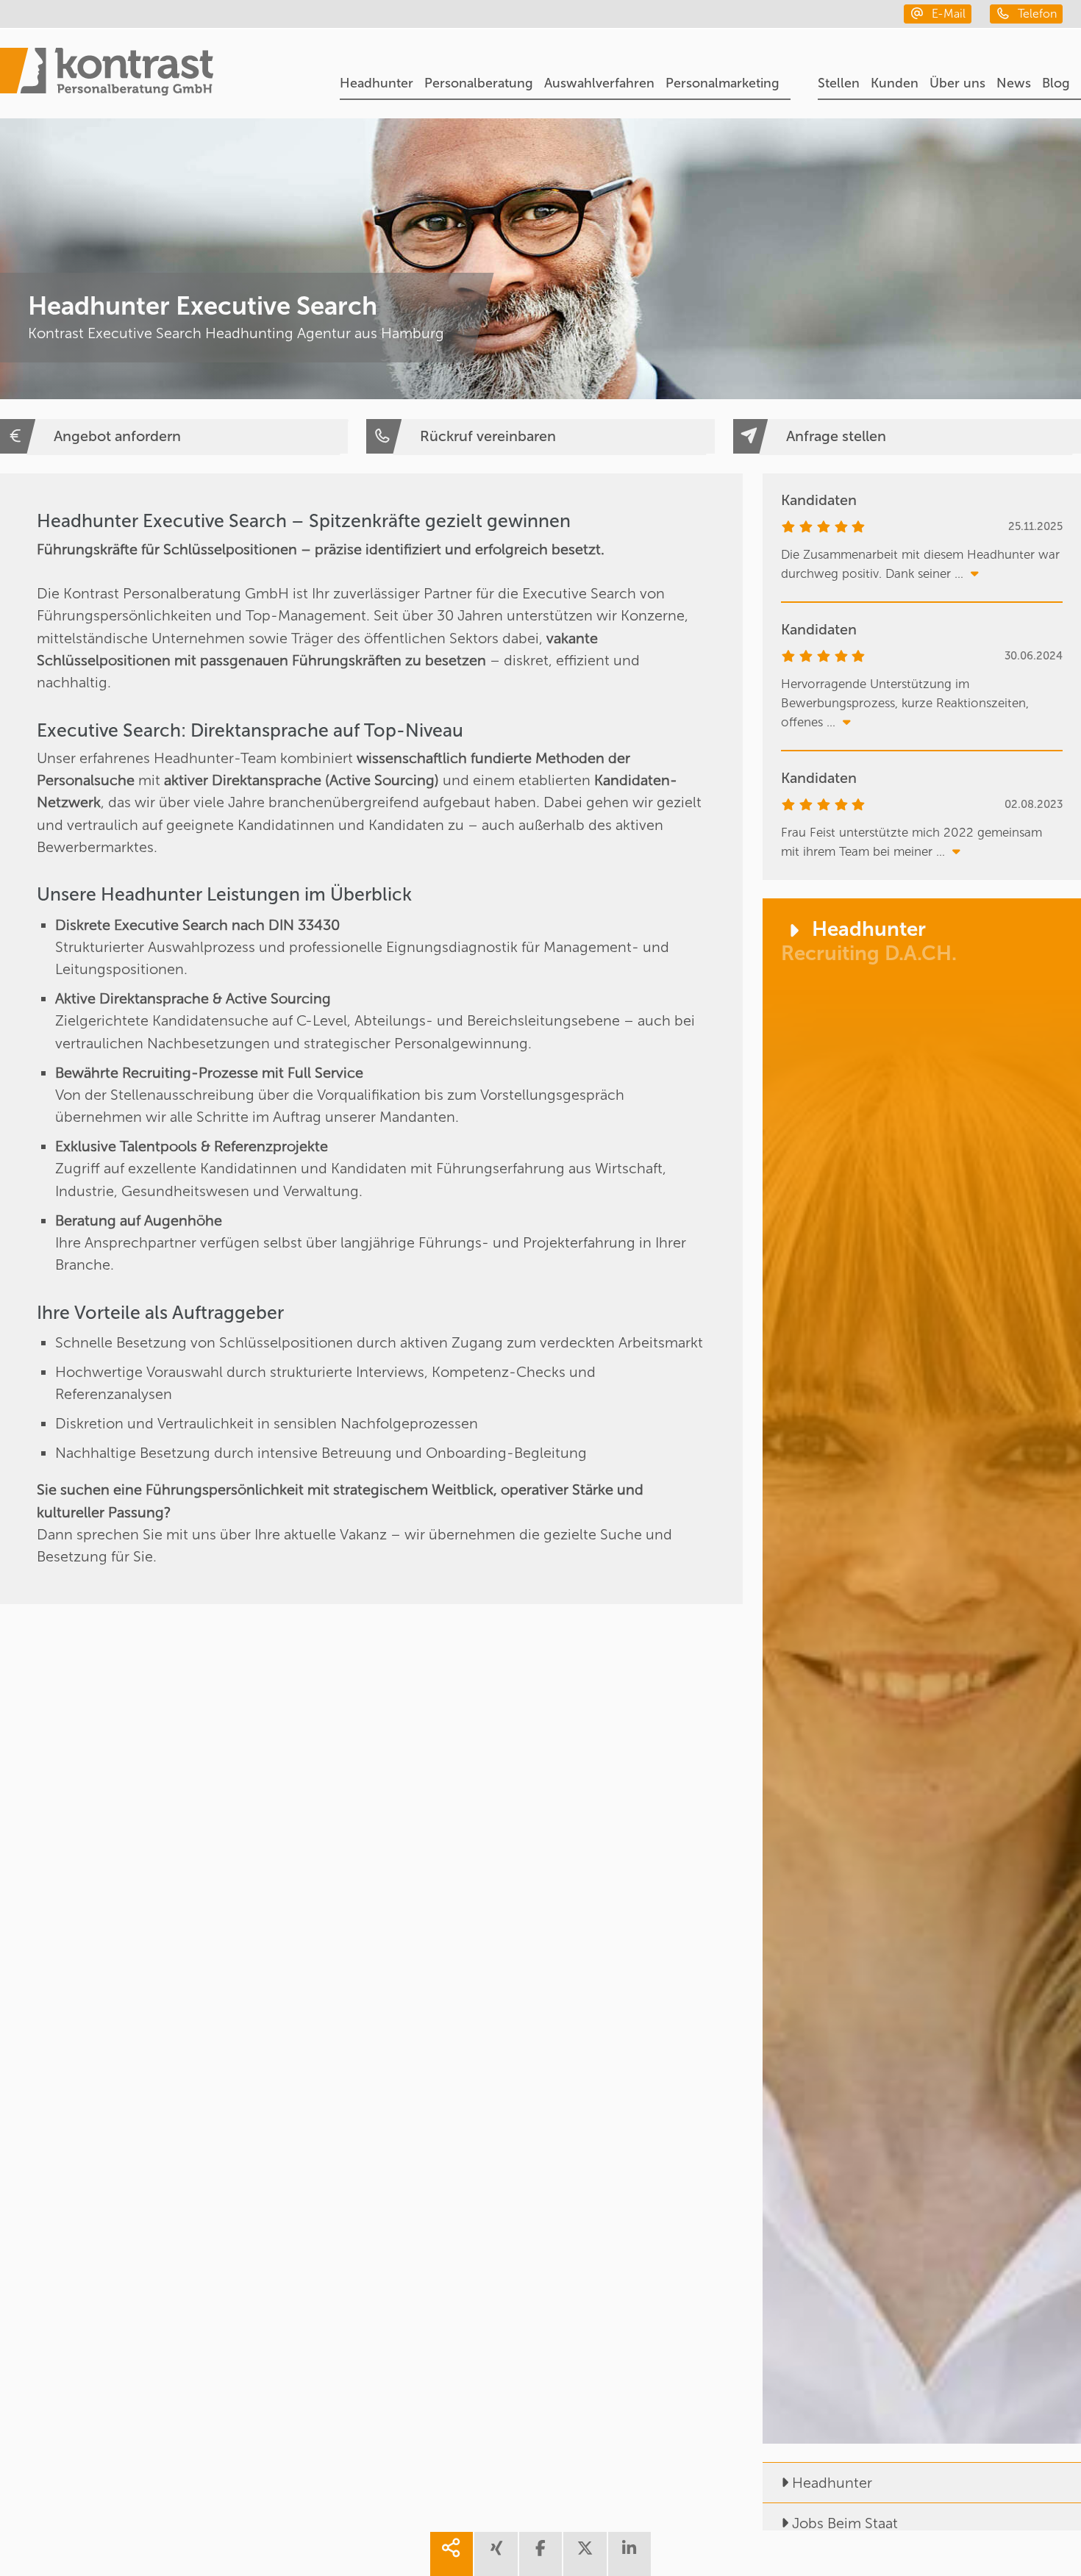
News (1014, 83)
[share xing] (496, 2554)
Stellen (839, 83)
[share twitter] (585, 2554)
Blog (1056, 83)
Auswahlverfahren (599, 83)
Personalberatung (479, 83)
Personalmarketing (723, 83)
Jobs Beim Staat (845, 2523)
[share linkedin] (629, 2554)
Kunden (895, 83)
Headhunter (377, 83)
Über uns (957, 83)
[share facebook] (540, 2554)
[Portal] (107, 74)
